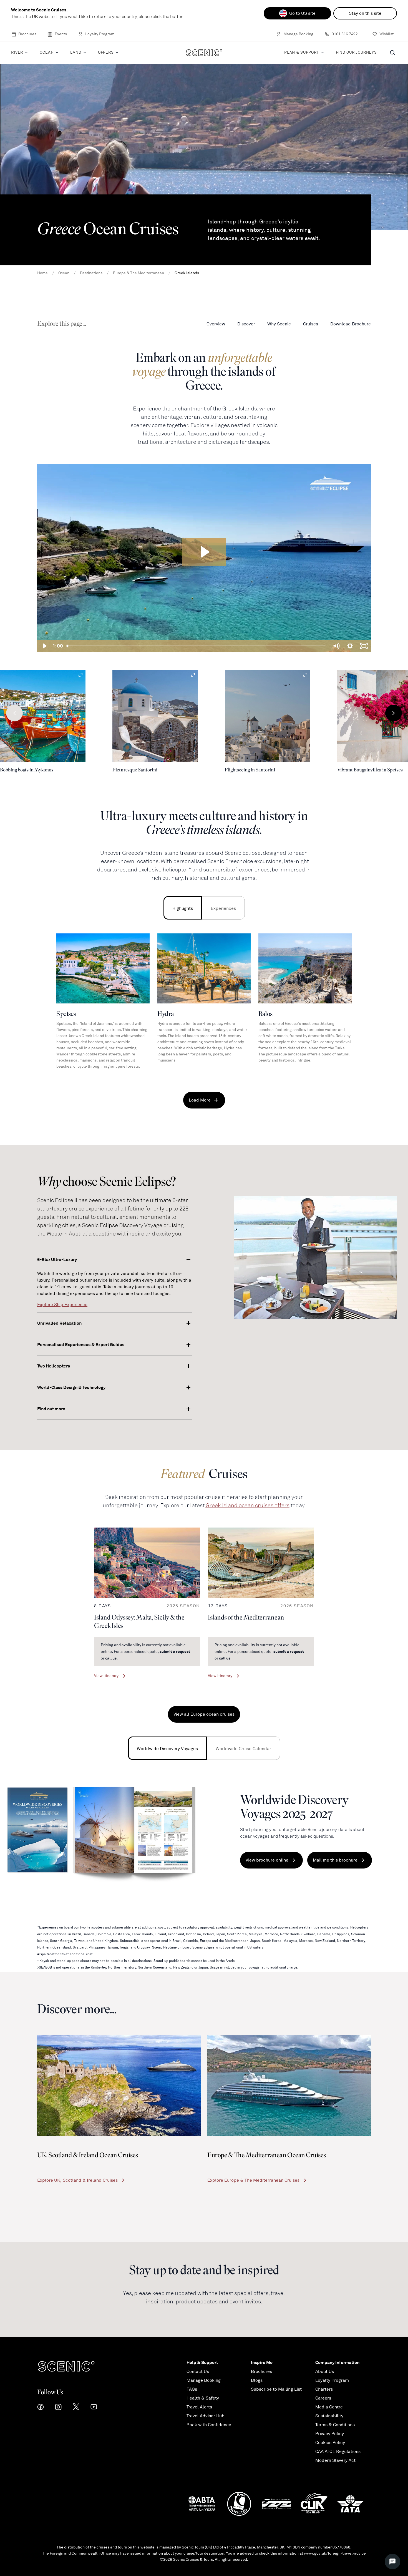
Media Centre (329, 2407)
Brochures (27, 34)
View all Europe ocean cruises (204, 1714)
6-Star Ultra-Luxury (57, 1260)
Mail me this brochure (335, 1860)
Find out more (51, 1409)
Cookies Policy (330, 2443)
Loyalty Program (100, 34)
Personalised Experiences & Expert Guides (81, 1345)
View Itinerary (106, 1676)
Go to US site (302, 13)
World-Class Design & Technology (71, 1387)
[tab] (183, 908)
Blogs (257, 2380)
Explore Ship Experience (62, 1305)
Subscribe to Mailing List (276, 2389)
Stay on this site (365, 13)
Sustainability (329, 2416)
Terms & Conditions (335, 2425)
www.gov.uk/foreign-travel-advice (335, 2553)
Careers (323, 2398)
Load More (200, 1100)
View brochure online (267, 1860)
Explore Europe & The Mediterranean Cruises (253, 2180)
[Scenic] (204, 53)
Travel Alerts (199, 2407)
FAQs (192, 2389)
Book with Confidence (209, 2425)
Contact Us (198, 2371)
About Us (325, 2371)
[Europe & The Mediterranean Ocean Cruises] (289, 2085)
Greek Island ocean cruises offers (248, 1505)
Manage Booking (298, 34)
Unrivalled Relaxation (59, 1323)
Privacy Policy (330, 2434)
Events (61, 34)
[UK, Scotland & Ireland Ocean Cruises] (119, 2085)
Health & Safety (203, 2398)
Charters (324, 2389)
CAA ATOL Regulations (338, 2452)
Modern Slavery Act (335, 2460)
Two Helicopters (54, 1366)
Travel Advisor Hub (206, 2416)
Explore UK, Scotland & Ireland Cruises (77, 2180)
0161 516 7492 (345, 34)
